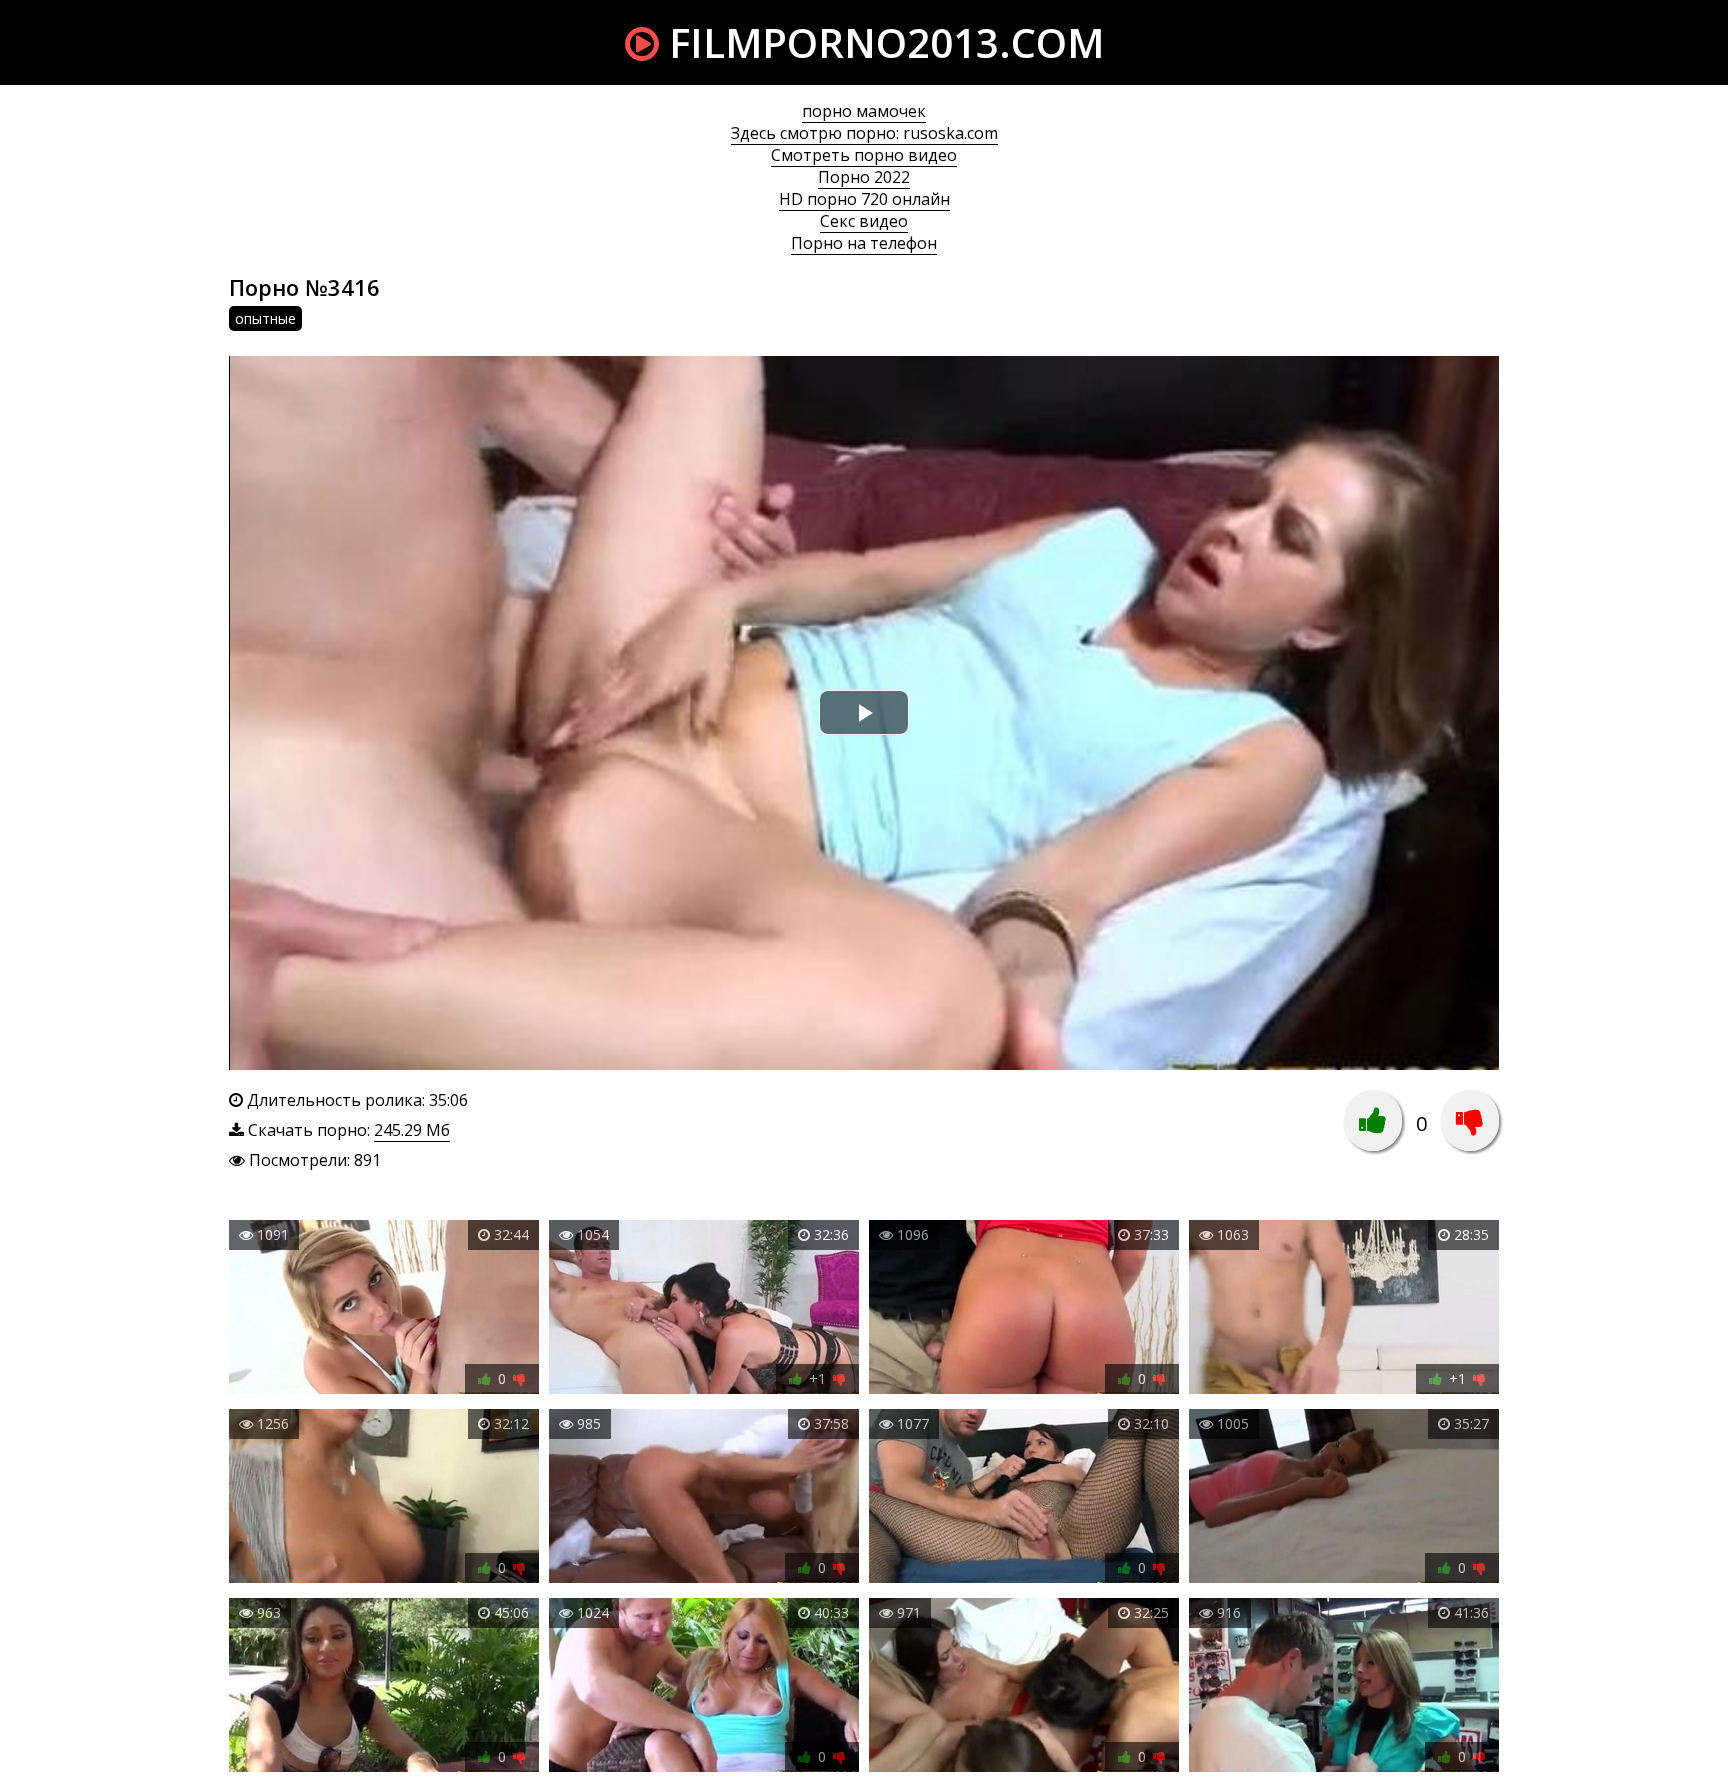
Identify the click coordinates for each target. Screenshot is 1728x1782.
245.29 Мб (412, 1130)
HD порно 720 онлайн (864, 199)
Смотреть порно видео (864, 155)
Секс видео (864, 221)
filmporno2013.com (881, 42)
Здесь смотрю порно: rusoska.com (864, 133)
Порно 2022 (864, 177)
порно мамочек (864, 111)
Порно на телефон (864, 243)
